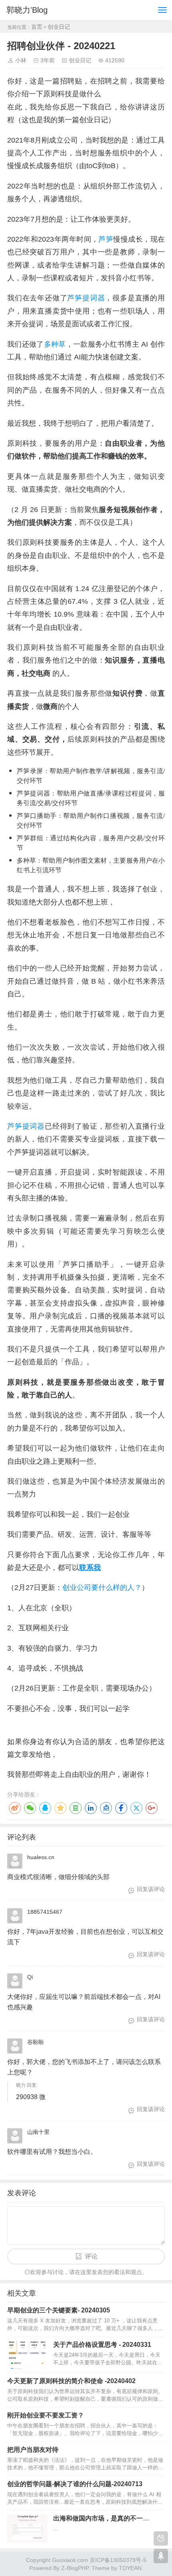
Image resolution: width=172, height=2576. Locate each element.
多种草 (55, 344)
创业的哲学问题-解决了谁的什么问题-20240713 (75, 2484)
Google (152, 1808)
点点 (106, 1808)
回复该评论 (151, 1889)
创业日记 (59, 27)
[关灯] (161, 2538)
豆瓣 (76, 1808)
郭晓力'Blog (27, 10)
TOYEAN (130, 2568)
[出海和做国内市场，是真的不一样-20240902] (27, 2528)
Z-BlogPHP (75, 2568)
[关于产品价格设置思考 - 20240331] (27, 2355)
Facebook (121, 1808)
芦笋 (106, 239)
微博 (15, 1808)
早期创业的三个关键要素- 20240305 (59, 2310)
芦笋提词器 (86, 298)
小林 (21, 60)
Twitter (136, 1808)
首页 (37, 27)
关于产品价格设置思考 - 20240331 (102, 2345)
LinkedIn (91, 1808)
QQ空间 (60, 1808)
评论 (91, 2256)
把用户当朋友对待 (33, 2450)
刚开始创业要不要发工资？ (46, 2415)
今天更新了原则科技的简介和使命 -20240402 (71, 2381)
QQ (45, 1808)
